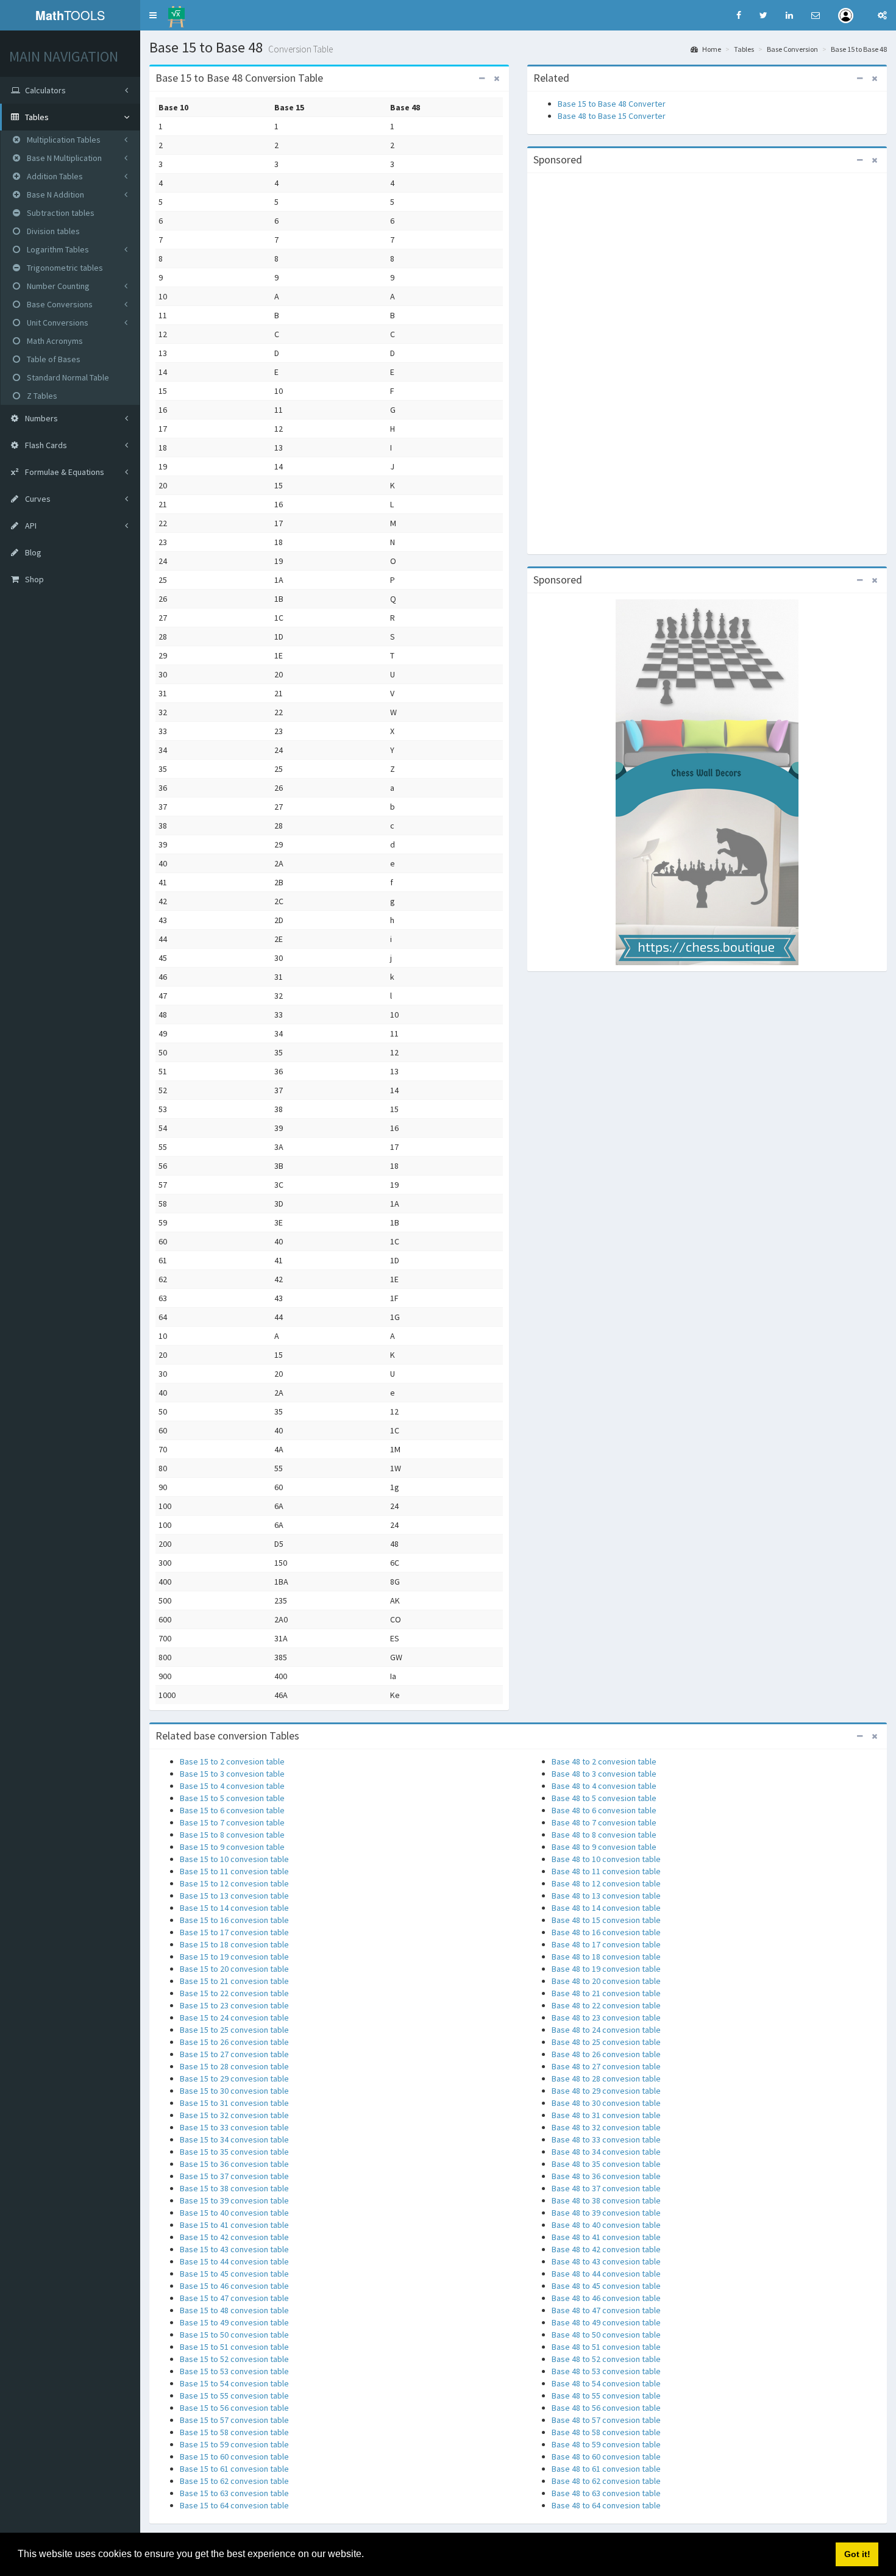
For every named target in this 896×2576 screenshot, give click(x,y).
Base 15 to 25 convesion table (234, 2030)
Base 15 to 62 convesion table (234, 2481)
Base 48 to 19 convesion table (606, 1969)
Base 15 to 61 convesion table (234, 2469)
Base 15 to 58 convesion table (234, 2432)
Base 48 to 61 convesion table (606, 2469)
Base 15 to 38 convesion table (234, 2188)
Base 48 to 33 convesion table (606, 2139)
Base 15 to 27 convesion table (234, 2054)
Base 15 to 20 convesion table (234, 1969)
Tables (744, 49)
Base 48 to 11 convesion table (606, 1871)
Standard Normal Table (67, 377)
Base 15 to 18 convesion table (234, 1944)
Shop (34, 579)
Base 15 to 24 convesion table (234, 2018)
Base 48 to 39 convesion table (606, 2213)
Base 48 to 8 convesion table (604, 1835)
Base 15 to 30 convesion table (234, 2091)
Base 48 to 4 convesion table (604, 1786)
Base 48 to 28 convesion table (606, 2078)
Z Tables (41, 396)
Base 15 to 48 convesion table (234, 2310)
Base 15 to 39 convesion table (234, 2200)
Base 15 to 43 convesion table (234, 2249)
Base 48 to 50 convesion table (606, 2335)
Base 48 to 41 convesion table (606, 2237)
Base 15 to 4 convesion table (232, 1786)
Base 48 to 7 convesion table (604, 1822)
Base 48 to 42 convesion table (606, 2249)
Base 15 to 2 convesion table (232, 1761)
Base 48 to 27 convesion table (606, 2066)
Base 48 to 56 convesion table (606, 2408)
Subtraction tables (60, 213)
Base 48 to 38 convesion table (606, 2200)
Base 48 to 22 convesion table (606, 2005)
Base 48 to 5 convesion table (604, 1798)
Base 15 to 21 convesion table (234, 1981)
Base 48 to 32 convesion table (606, 2127)
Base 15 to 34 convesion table (234, 2139)
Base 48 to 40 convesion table (606, 2225)
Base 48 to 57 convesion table (606, 2420)
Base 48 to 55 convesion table (606, 2396)
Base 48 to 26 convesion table (606, 2054)
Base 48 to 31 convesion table (606, 2115)
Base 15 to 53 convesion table (234, 2371)
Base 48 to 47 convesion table (606, 2310)
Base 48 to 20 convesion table (606, 1981)
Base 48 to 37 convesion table (606, 2188)
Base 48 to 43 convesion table (606, 2261)
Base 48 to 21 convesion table (606, 1993)
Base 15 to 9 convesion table (232, 1847)
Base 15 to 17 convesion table (234, 1932)
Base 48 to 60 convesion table (606, 2456)
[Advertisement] (707, 362)
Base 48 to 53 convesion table (606, 2371)
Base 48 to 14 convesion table (606, 1908)
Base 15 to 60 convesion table (234, 2456)
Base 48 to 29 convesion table (606, 2091)
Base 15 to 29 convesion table (234, 2078)
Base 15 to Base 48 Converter (612, 104)
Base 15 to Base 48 (859, 49)
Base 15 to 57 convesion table (234, 2420)
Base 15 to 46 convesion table (234, 2286)
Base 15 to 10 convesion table (234, 1859)
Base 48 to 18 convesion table (606, 1957)
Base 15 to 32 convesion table (234, 2115)
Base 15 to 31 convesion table (234, 2103)
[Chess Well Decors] (707, 782)
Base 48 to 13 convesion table (606, 1896)
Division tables (52, 231)
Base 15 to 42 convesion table (234, 2237)
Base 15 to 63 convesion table (234, 2493)
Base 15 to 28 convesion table (234, 2066)
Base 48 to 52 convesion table (606, 2359)
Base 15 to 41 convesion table (234, 2225)
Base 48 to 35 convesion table (606, 2164)
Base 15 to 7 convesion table (232, 1822)
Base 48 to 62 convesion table (606, 2481)
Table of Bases (53, 359)
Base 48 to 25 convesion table (606, 2042)
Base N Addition (55, 194)
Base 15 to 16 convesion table (234, 1920)
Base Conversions (59, 304)
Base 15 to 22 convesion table (234, 1993)
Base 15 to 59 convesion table (234, 2444)
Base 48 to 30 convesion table (606, 2103)
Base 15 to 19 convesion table (234, 1957)
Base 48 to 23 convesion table (606, 2018)
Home (711, 49)
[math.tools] (176, 13)
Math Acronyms (54, 341)
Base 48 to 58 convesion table (606, 2432)
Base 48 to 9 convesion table (604, 1847)
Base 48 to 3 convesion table (604, 1774)
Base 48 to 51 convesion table (606, 2347)
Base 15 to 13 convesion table (234, 1896)
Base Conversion (792, 49)
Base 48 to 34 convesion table (606, 2152)
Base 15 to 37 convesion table (234, 2176)
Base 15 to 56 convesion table (234, 2408)
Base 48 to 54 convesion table (606, 2383)
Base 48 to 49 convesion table (606, 2322)
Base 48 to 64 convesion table (606, 2505)
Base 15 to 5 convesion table (232, 1798)
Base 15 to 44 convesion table (234, 2261)
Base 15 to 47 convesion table (234, 2298)
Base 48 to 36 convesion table (606, 2176)
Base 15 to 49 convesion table (234, 2322)
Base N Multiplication (63, 158)
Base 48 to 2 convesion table (604, 1761)
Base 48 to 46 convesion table (606, 2298)
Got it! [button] (857, 2554)
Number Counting (57, 286)
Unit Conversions (57, 323)
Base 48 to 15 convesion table (606, 1920)
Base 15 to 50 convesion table (234, 2335)
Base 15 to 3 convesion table (232, 1774)
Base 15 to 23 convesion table (234, 2005)
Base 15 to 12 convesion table (234, 1883)
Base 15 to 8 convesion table (232, 1835)
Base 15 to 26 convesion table (234, 2042)
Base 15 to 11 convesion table (234, 1871)
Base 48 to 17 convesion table (606, 1944)
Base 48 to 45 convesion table (606, 2286)
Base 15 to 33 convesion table (234, 2127)
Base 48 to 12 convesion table (606, 1883)
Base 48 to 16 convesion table (606, 1932)
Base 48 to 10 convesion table (606, 1859)
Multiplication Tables (63, 140)
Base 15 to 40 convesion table (234, 2213)
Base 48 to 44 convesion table (606, 2274)
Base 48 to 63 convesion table (606, 2493)
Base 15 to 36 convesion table (234, 2164)
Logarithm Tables (57, 249)
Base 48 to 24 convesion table (606, 2030)
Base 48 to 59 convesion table (606, 2444)
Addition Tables (54, 176)
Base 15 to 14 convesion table (234, 1908)
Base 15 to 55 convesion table (234, 2396)
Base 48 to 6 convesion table (604, 1810)
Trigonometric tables (64, 268)
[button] (153, 15)
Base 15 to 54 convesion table (234, 2383)
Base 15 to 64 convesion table (234, 2505)
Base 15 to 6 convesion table (232, 1810)
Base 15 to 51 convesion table (234, 2347)
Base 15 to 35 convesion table (234, 2152)
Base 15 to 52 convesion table (234, 2359)
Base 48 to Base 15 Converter (612, 116)
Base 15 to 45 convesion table (234, 2274)
